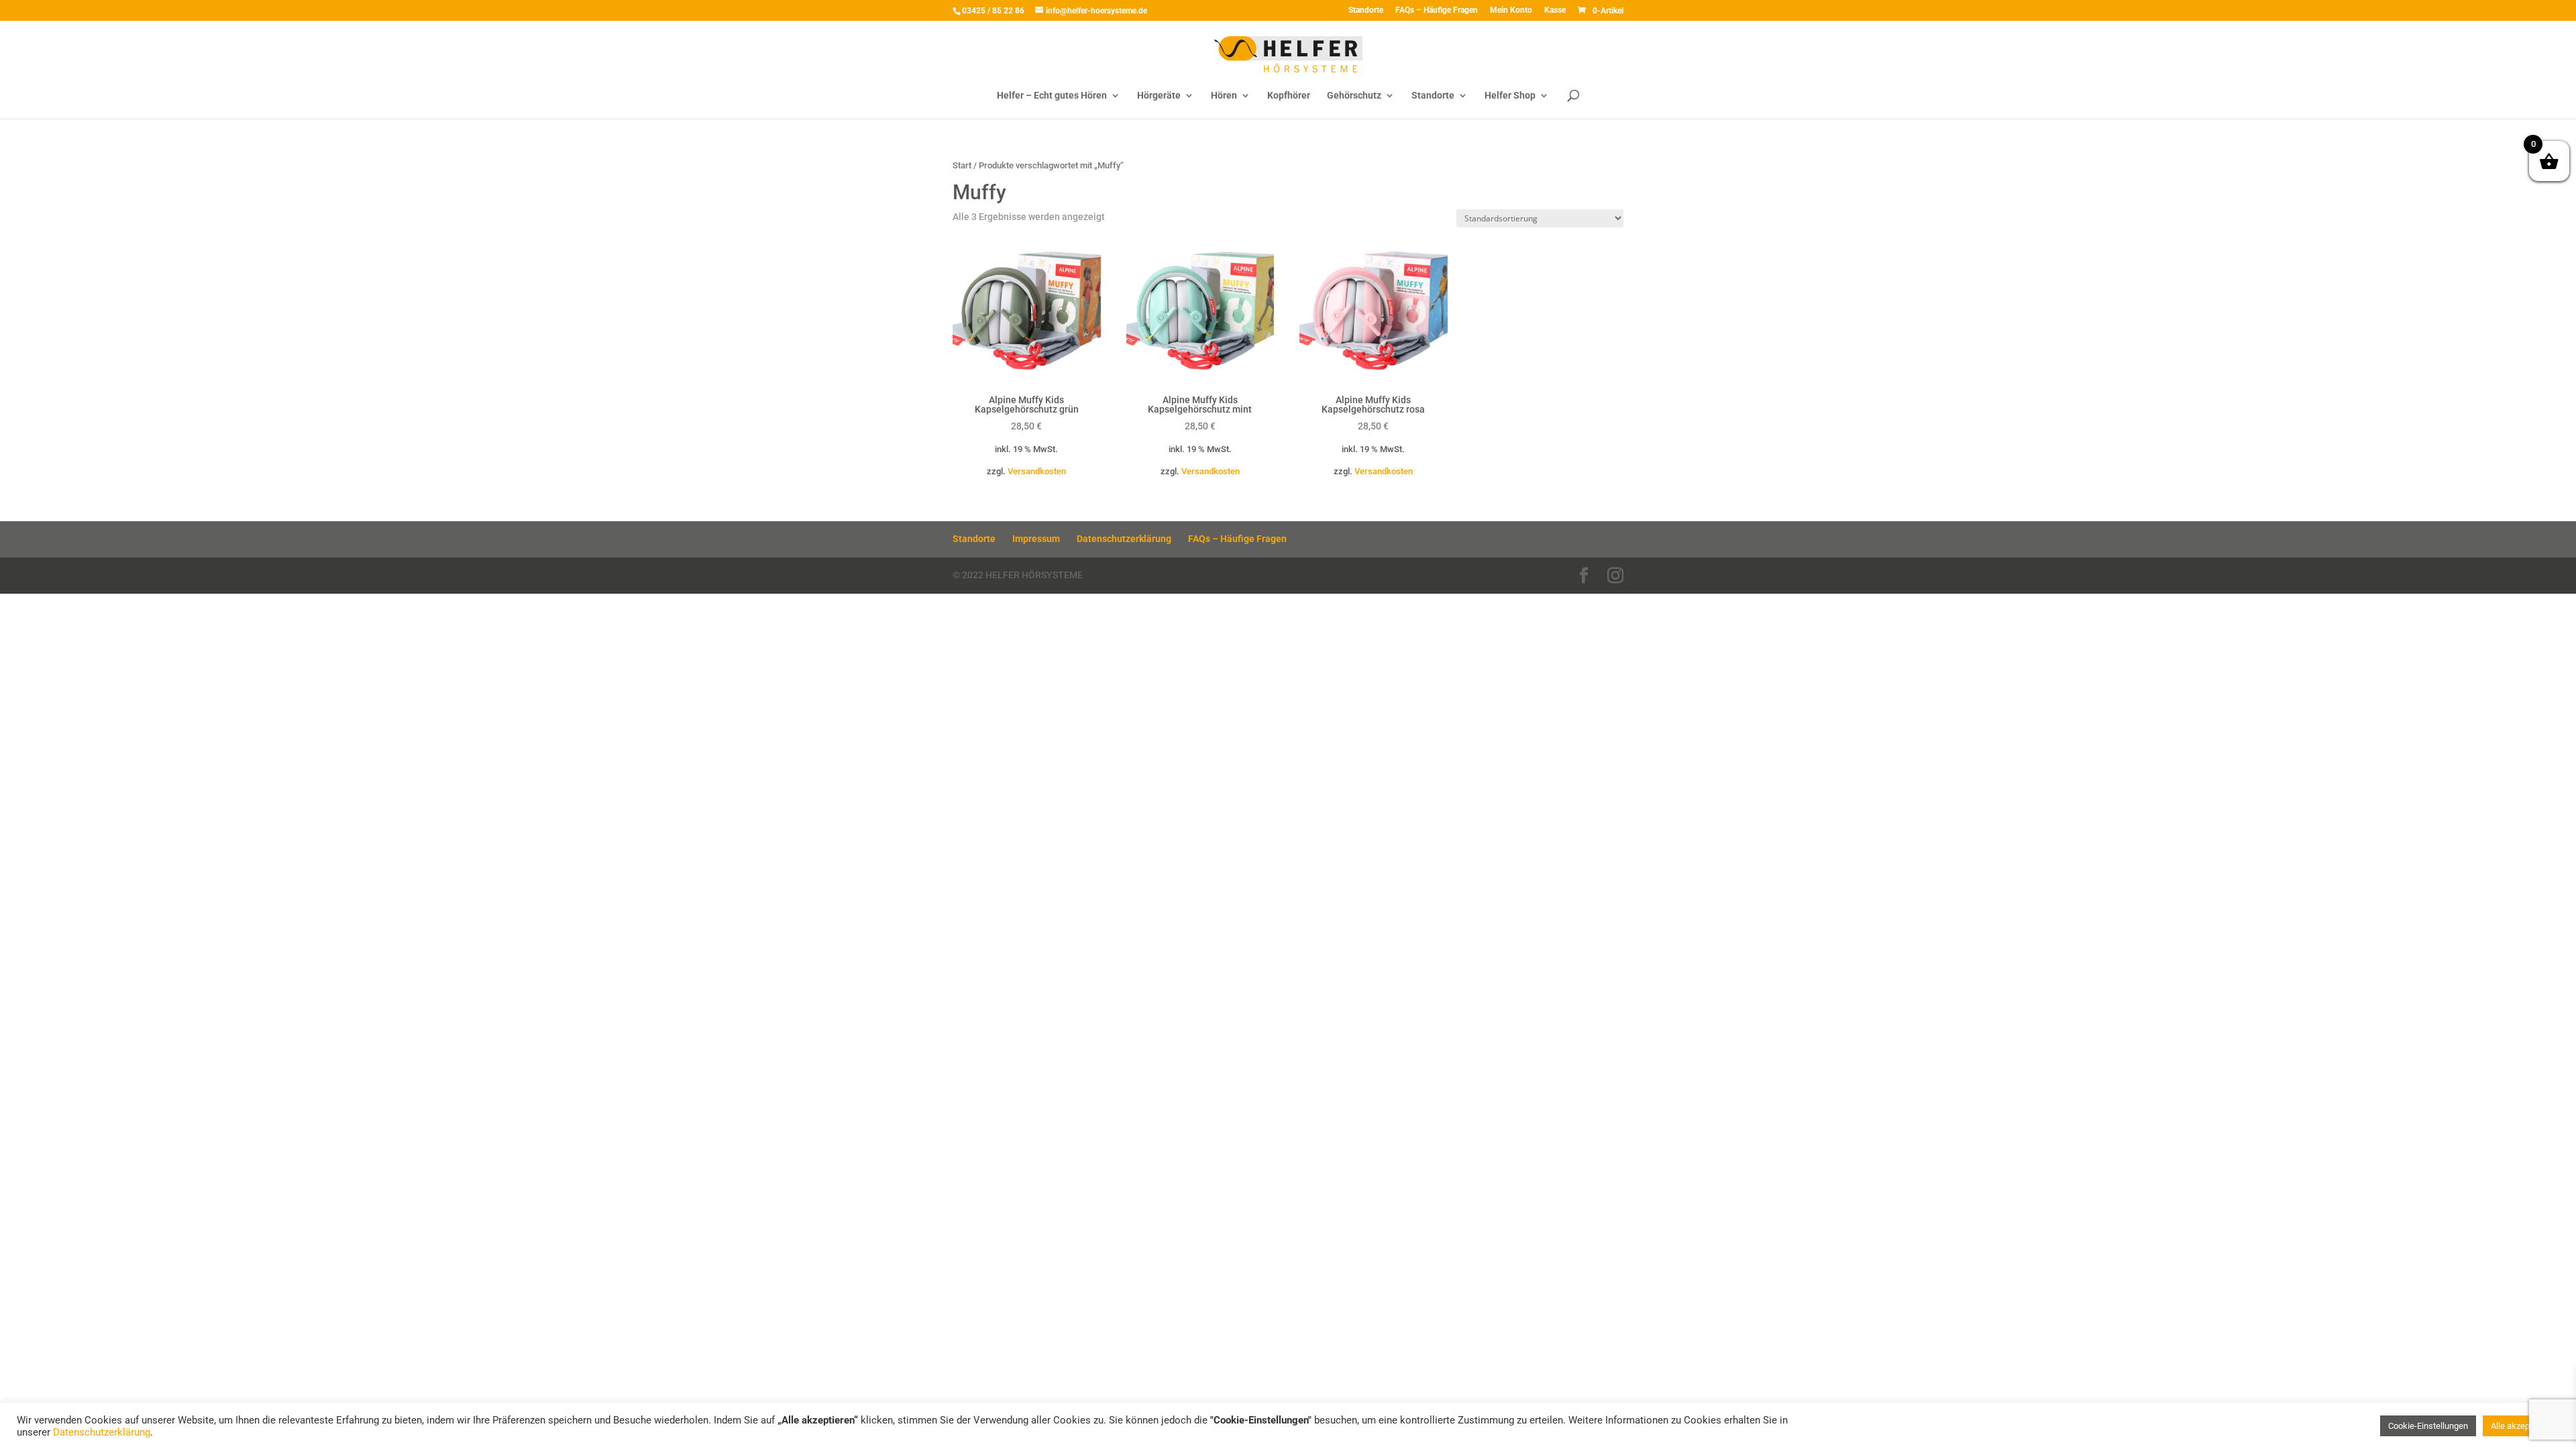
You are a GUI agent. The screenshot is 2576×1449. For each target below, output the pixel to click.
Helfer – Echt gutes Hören (1052, 96)
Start (962, 165)
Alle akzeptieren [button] (2521, 1426)
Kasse (1555, 10)
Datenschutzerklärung (1124, 539)
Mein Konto (1511, 10)
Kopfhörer (1289, 96)
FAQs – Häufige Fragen (1437, 10)
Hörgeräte (1159, 96)
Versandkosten (1037, 471)
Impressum (1036, 539)
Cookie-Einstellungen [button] (2428, 1426)
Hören (1224, 96)
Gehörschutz (1354, 96)
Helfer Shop (1510, 96)
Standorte (1366, 10)
